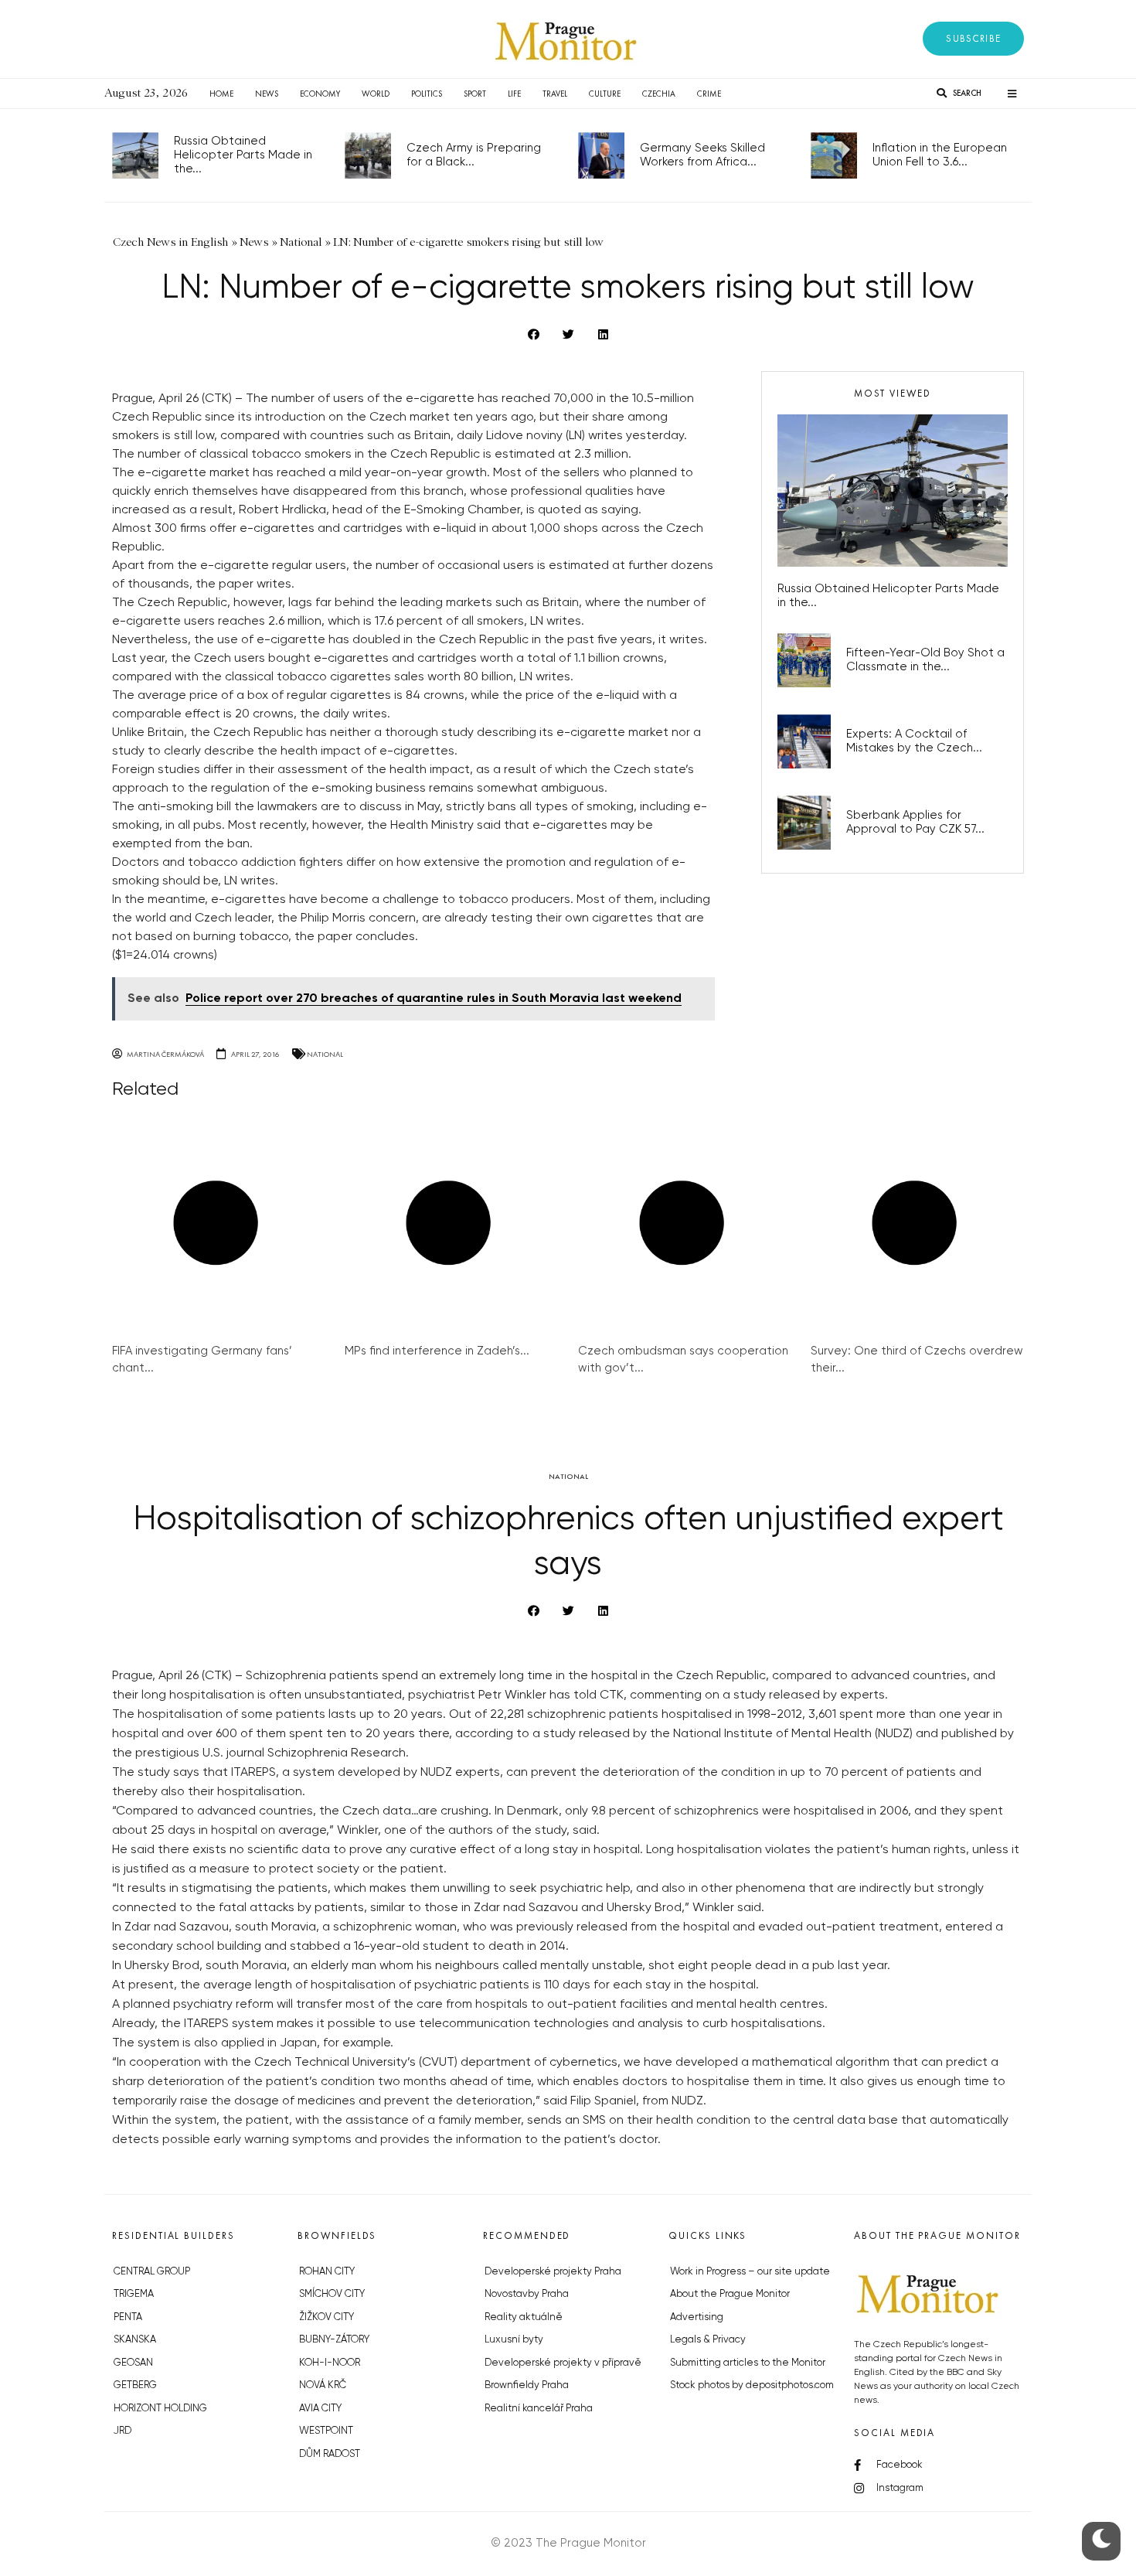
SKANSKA (135, 2340)
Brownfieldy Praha (527, 2385)
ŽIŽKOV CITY (327, 2317)
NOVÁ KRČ (323, 2385)
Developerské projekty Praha (553, 2272)
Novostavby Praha (527, 2294)
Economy (320, 94)
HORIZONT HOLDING (160, 2409)
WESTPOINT (326, 2431)
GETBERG (135, 2385)
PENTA (128, 2317)
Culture (605, 94)
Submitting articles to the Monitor (748, 2363)
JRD (122, 2431)
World (376, 94)
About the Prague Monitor (730, 2294)
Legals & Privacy (708, 2340)
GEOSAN (133, 2363)
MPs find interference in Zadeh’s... (437, 1351)
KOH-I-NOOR (330, 2363)
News (267, 94)
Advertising (697, 2317)
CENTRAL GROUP (152, 2272)
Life (514, 94)
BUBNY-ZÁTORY (334, 2340)
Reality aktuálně (524, 2317)
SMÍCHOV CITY (332, 2294)
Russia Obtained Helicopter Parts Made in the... (243, 155)
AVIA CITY (320, 2409)
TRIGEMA (134, 2294)
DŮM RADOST (330, 2454)
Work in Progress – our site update (750, 2272)
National (325, 1054)
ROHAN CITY (327, 2272)
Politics (427, 94)
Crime (709, 94)
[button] (973, 39)
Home (221, 94)
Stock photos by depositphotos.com (752, 2385)
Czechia (659, 94)
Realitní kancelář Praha (539, 2409)
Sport (475, 94)
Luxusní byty (514, 2340)
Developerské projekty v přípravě (563, 2363)
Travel (555, 94)
